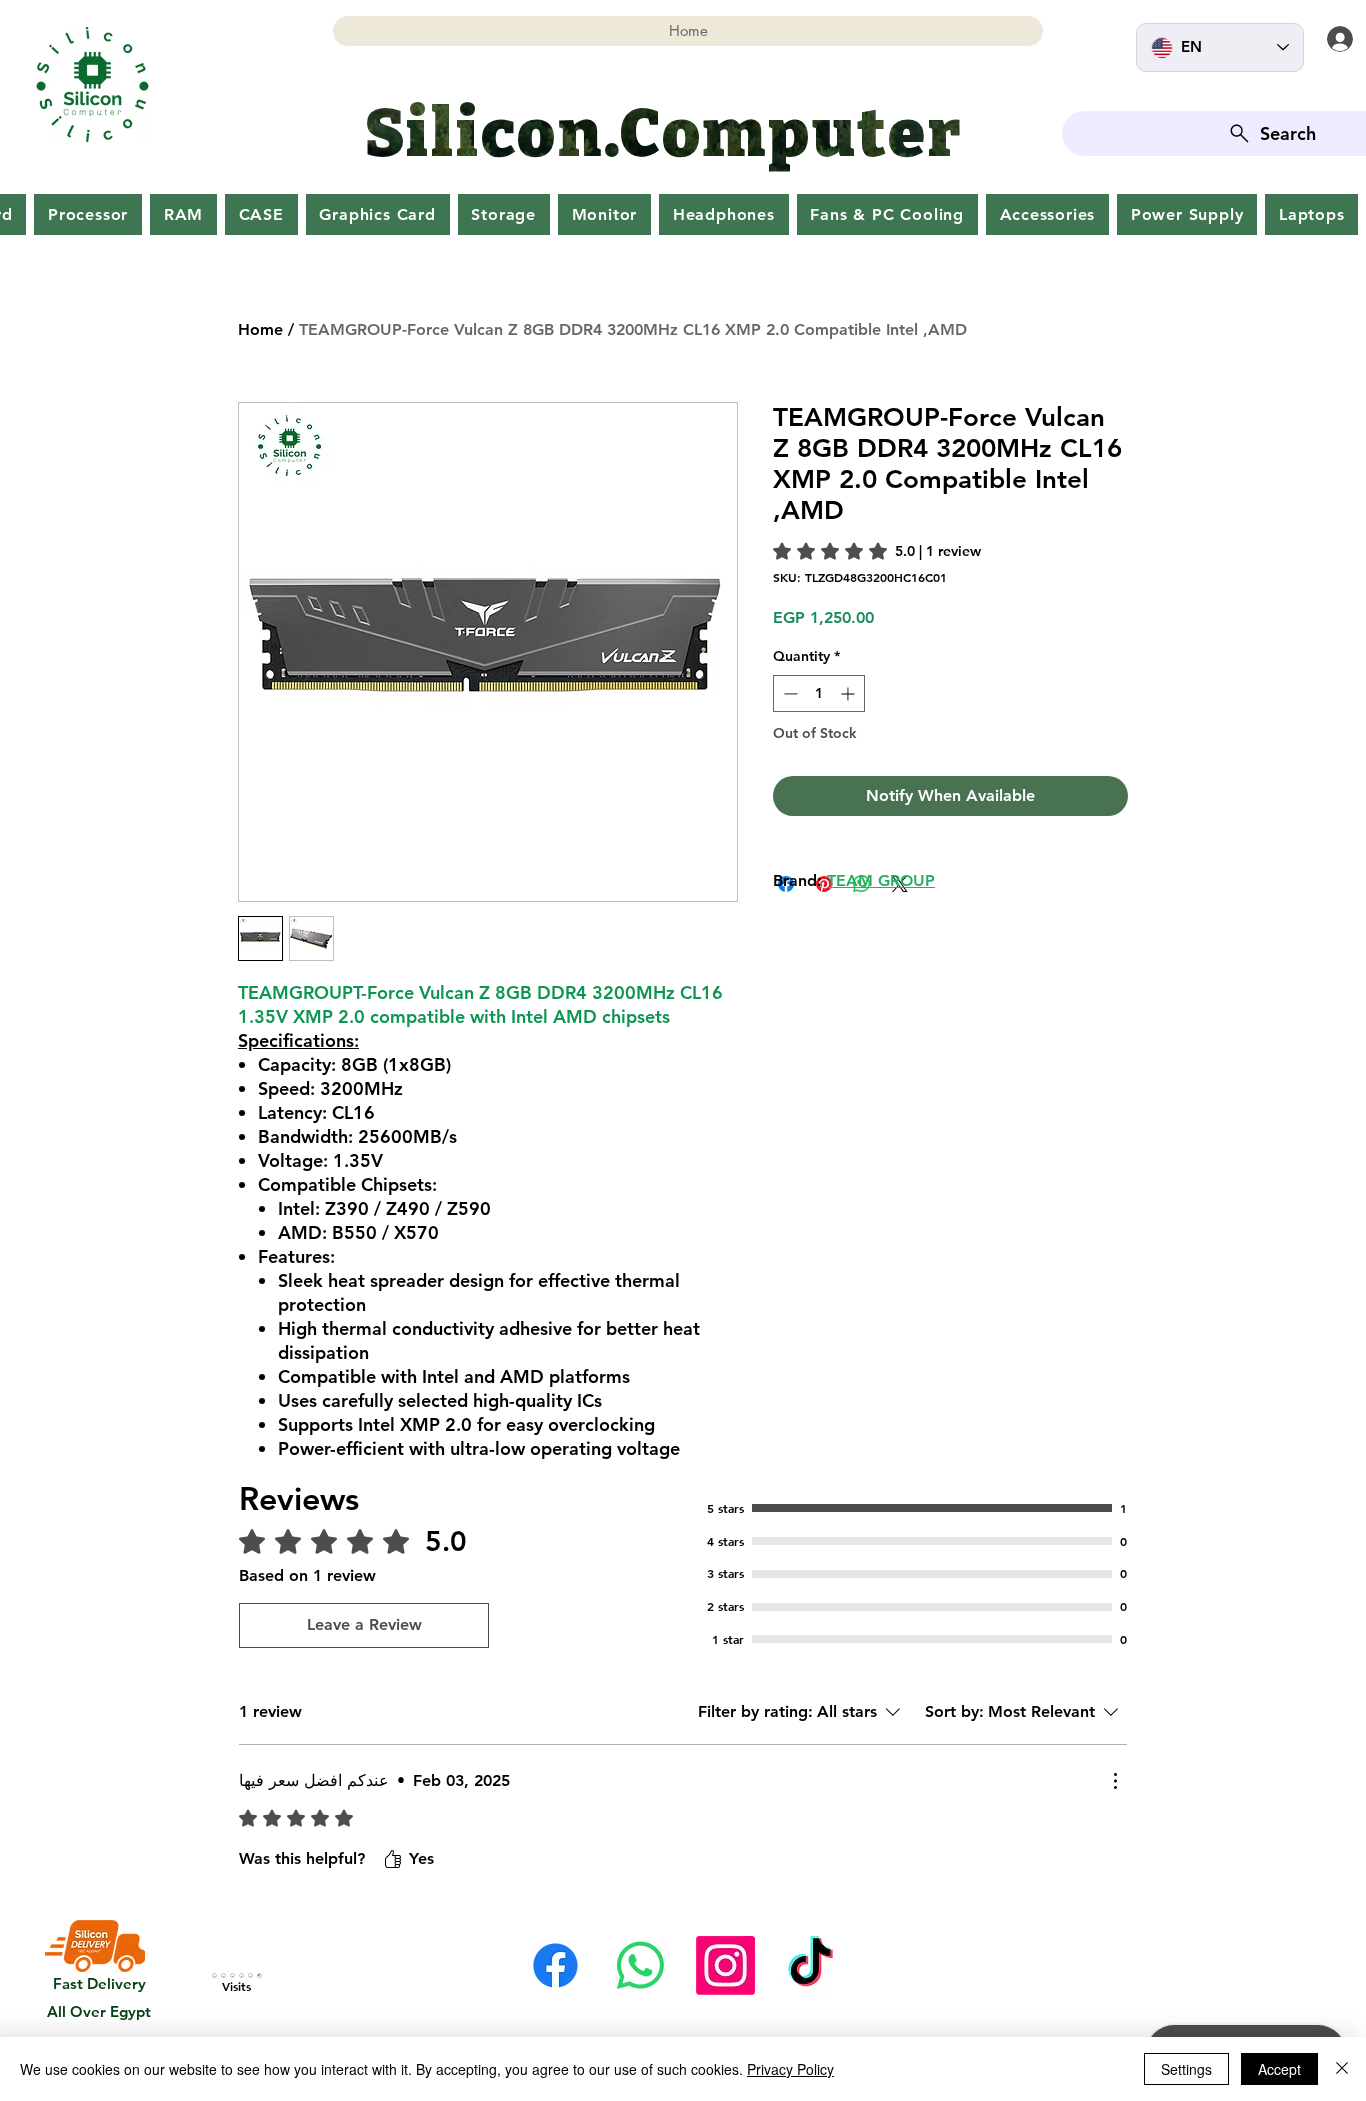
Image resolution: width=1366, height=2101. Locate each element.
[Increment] (849, 693)
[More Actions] (1115, 1781)
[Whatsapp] (640, 1965)
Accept (1279, 2069)
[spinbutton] (819, 693)
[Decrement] (788, 693)
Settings (1186, 2069)
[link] (877, 551)
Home (260, 329)
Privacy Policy (790, 2069)
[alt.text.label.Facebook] (555, 1965)
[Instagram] (725, 1965)
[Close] (1342, 2069)
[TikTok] (810, 1965)
